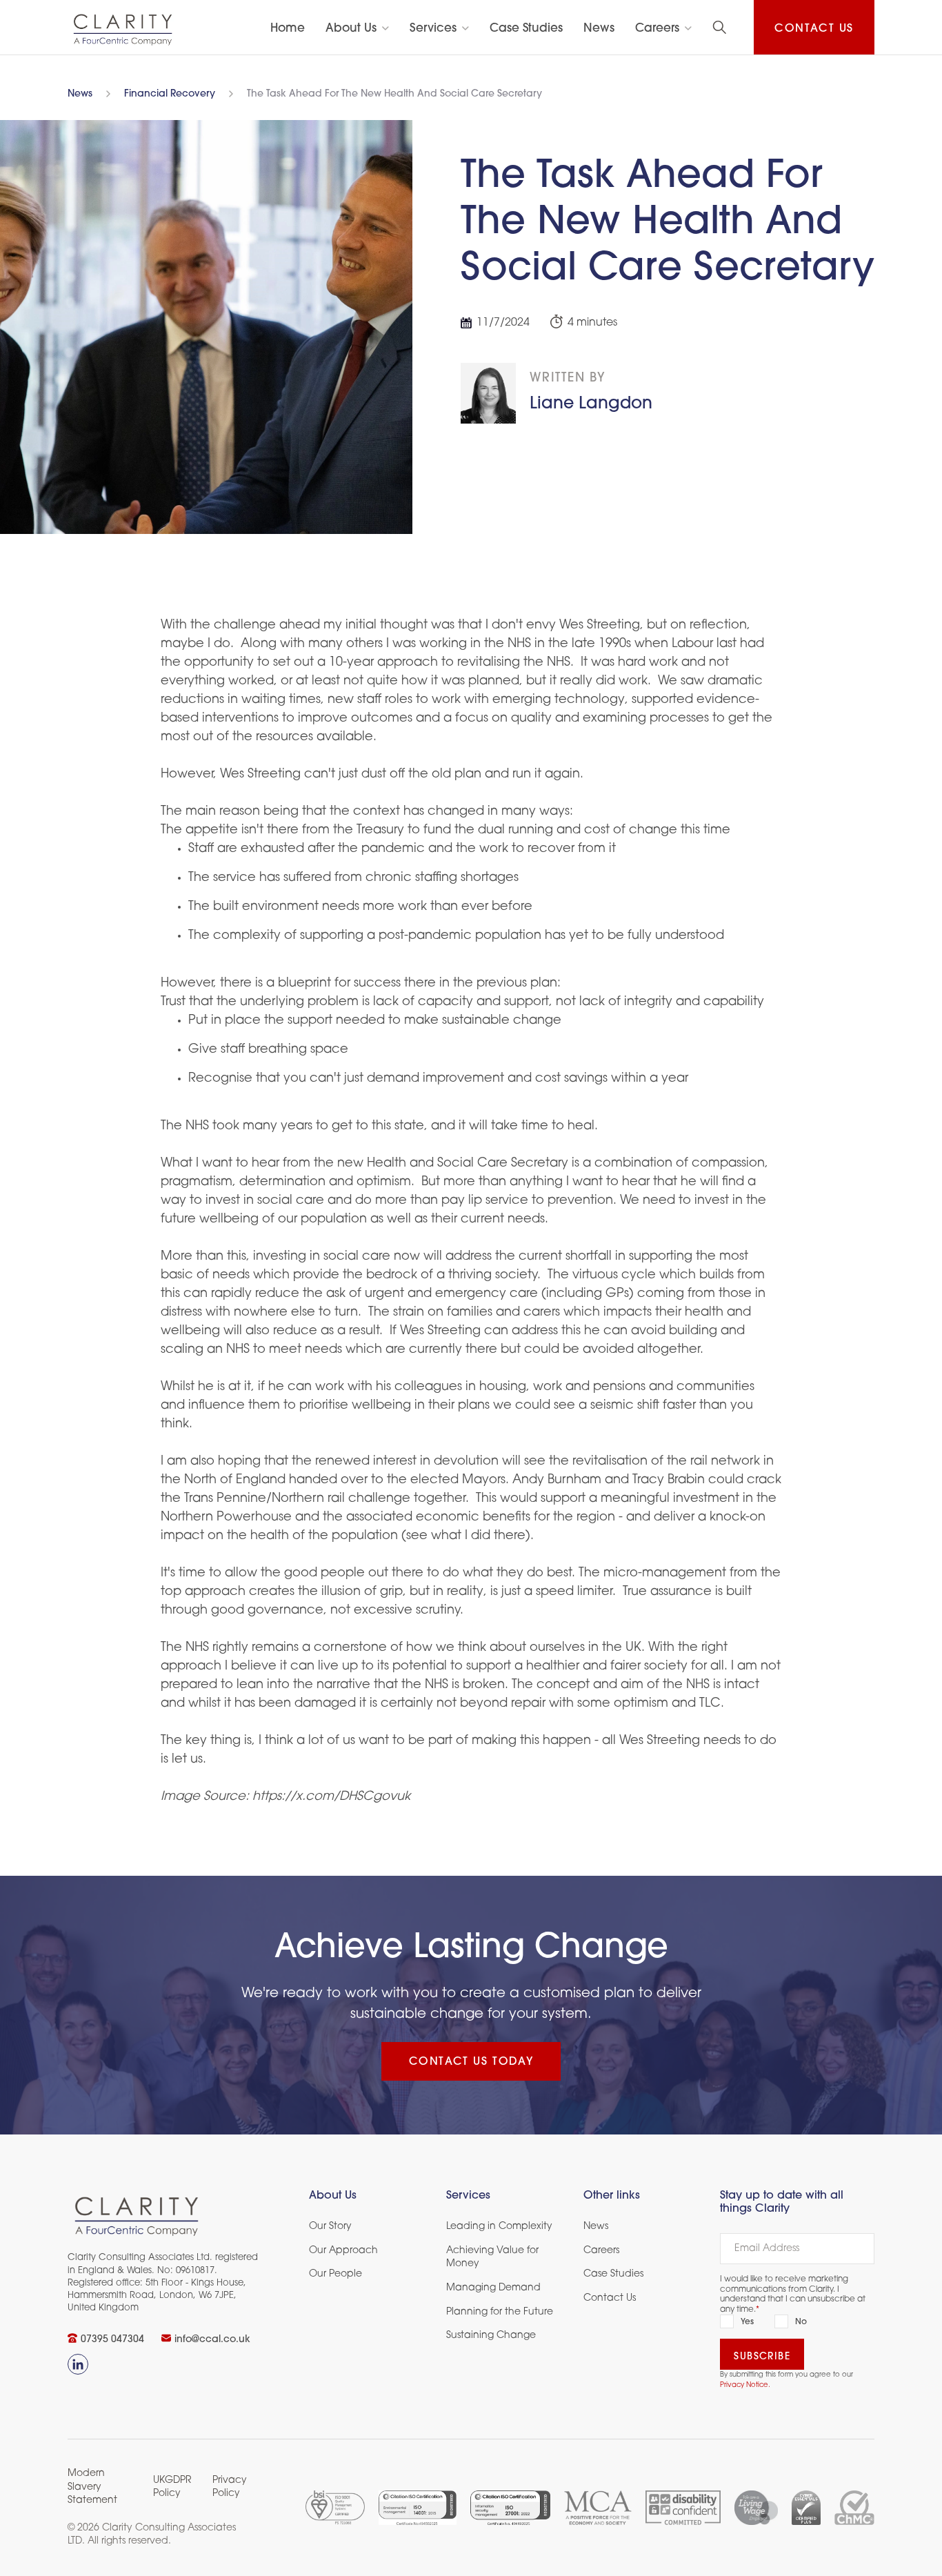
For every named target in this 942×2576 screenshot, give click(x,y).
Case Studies (613, 2274)
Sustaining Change (491, 2336)
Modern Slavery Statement (92, 2487)
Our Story (330, 2227)
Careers (657, 29)
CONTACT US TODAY (471, 2062)
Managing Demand (493, 2288)
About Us (351, 29)
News (80, 95)
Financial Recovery (170, 95)
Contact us (814, 29)
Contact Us (610, 2298)
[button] (357, 29)
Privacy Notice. (745, 2385)
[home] (123, 29)
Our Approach (343, 2251)
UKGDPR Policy (172, 2487)
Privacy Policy (230, 2487)
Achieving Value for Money (492, 2258)
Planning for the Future (500, 2312)
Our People (335, 2274)
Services (433, 29)
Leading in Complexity (499, 2227)
